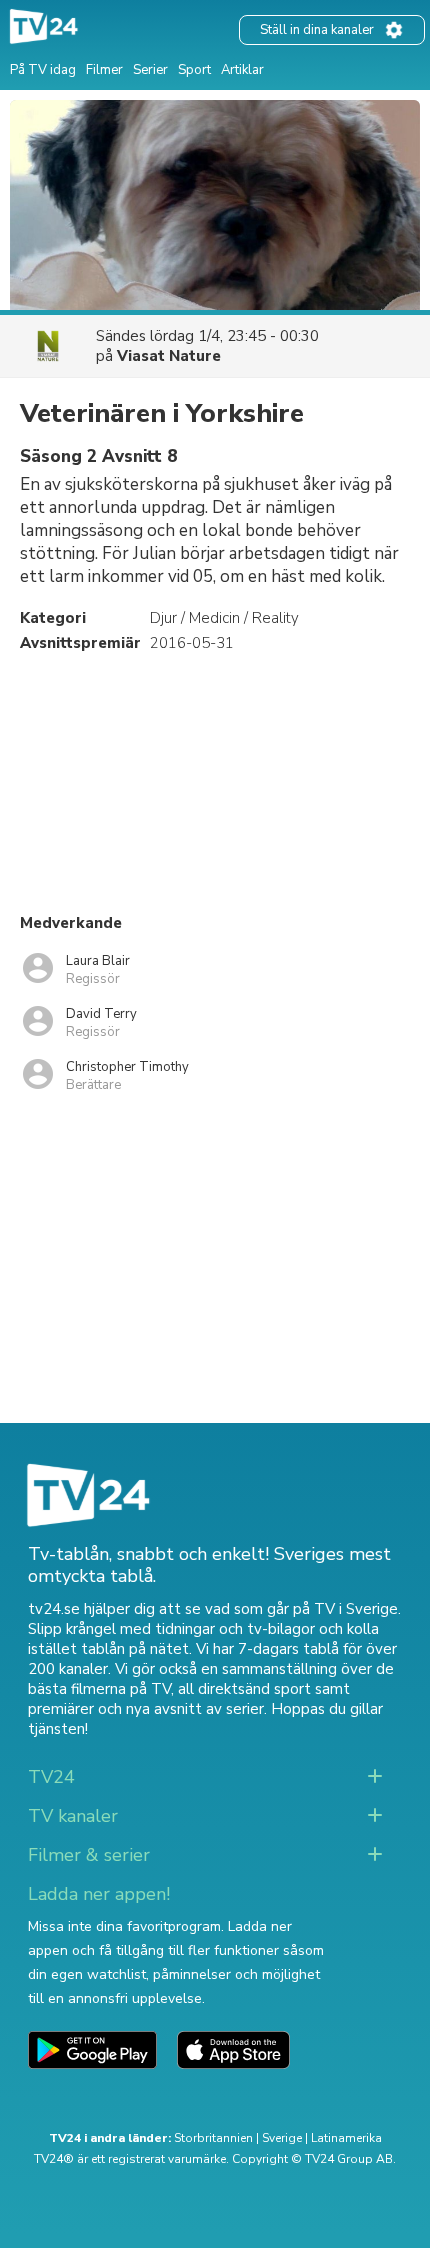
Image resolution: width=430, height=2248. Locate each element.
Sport (194, 70)
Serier (150, 70)
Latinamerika (346, 2138)
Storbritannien (213, 2138)
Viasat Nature (169, 356)
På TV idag (43, 70)
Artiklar (242, 70)
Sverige (282, 2138)
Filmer (104, 70)
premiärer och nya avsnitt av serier (146, 1709)
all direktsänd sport (244, 1689)
